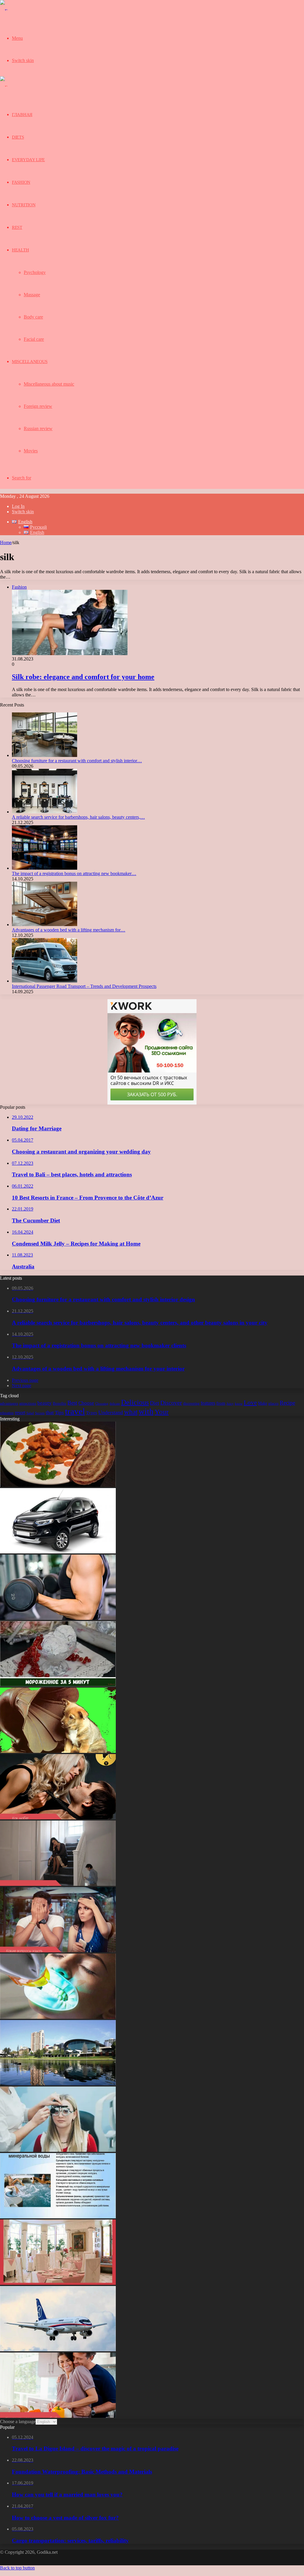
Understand (111, 1412)
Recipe (287, 1403)
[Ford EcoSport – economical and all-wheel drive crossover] (58, 1552)
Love (250, 1403)
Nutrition (24, 205)
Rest (17, 227)
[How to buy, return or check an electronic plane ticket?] (58, 2350)
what (131, 1412)
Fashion (21, 182)
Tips (59, 1413)
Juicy (230, 1404)
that (50, 1412)
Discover (171, 1403)
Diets (18, 137)
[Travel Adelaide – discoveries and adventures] (58, 2084)
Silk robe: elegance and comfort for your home (83, 677)
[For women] (13, 11)
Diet (155, 1403)
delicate (115, 1404)
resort (20, 1413)
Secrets (40, 1413)
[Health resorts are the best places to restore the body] (58, 2217)
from (221, 1403)
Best (72, 1403)
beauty (45, 1403)
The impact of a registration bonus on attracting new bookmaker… (74, 873)
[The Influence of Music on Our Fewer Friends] (58, 1751)
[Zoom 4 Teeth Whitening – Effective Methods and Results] (58, 2017)
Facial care (34, 339)
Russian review (38, 428)
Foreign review (38, 406)
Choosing (102, 1404)
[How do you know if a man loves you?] (58, 2416)
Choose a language (18, 2421)
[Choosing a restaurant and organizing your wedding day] (58, 2283)
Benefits (60, 1403)
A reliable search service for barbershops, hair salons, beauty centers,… (78, 817)
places (273, 1403)
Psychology (35, 272)
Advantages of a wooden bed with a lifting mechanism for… (69, 930)
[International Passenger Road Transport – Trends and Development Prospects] (45, 981)
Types (92, 1413)
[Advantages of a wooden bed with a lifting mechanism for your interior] (45, 925)
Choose (86, 1403)
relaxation (7, 1413)
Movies (31, 451)
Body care (33, 317)
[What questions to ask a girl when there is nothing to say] (58, 1951)
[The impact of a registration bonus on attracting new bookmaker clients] (45, 868)
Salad (30, 1413)
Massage (32, 295)
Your (162, 1412)
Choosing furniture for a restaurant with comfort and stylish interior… (77, 761)
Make (263, 1403)
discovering (191, 1404)
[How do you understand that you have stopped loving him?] (58, 1884)
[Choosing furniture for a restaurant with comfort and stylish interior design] (45, 755)
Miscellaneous (30, 362)
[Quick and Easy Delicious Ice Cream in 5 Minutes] (58, 1685)
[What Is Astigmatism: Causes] (58, 2150)
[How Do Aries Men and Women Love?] (58, 1818)
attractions (28, 1403)
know (239, 1404)
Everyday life (28, 160)
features (208, 1403)
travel (75, 1411)
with (146, 1411)
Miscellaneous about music (49, 384)
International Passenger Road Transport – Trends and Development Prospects (84, 986)
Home (6, 542)
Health (20, 250)
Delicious (135, 1402)
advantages (9, 1403)
